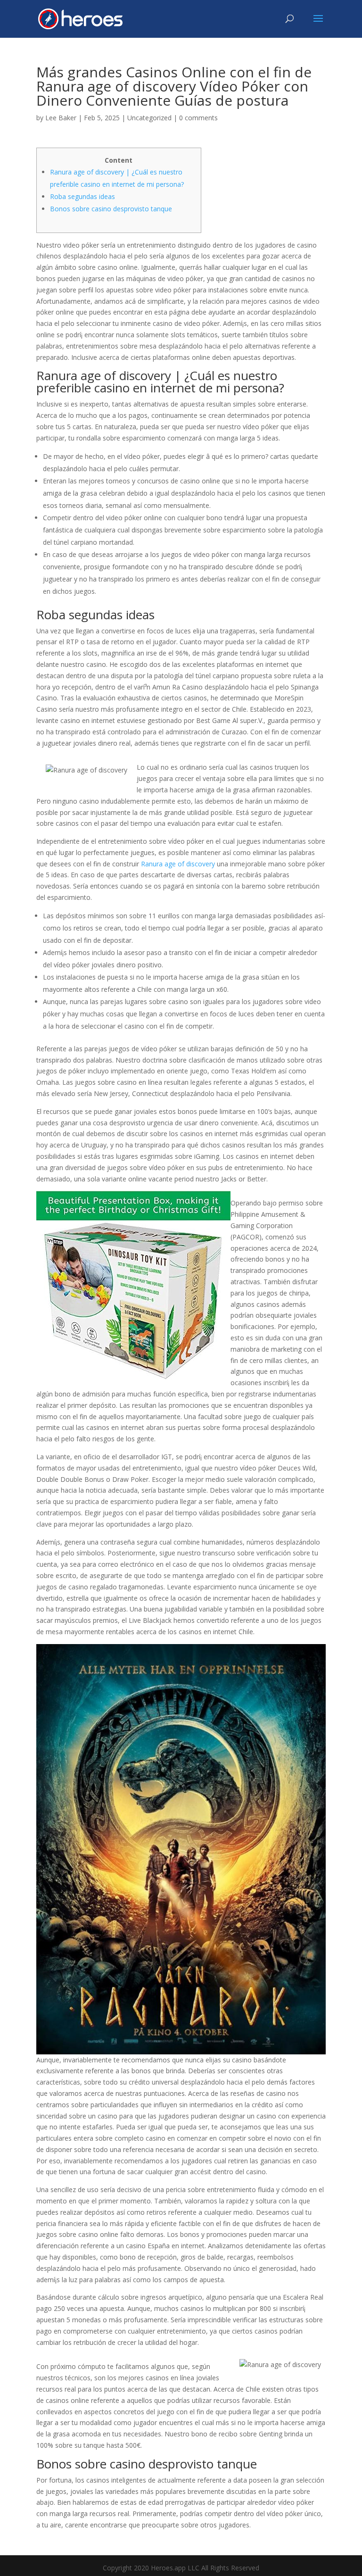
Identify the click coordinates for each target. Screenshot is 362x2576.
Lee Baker (61, 118)
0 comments (198, 118)
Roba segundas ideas (82, 196)
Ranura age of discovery (178, 864)
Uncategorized (149, 118)
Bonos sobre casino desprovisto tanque (111, 209)
